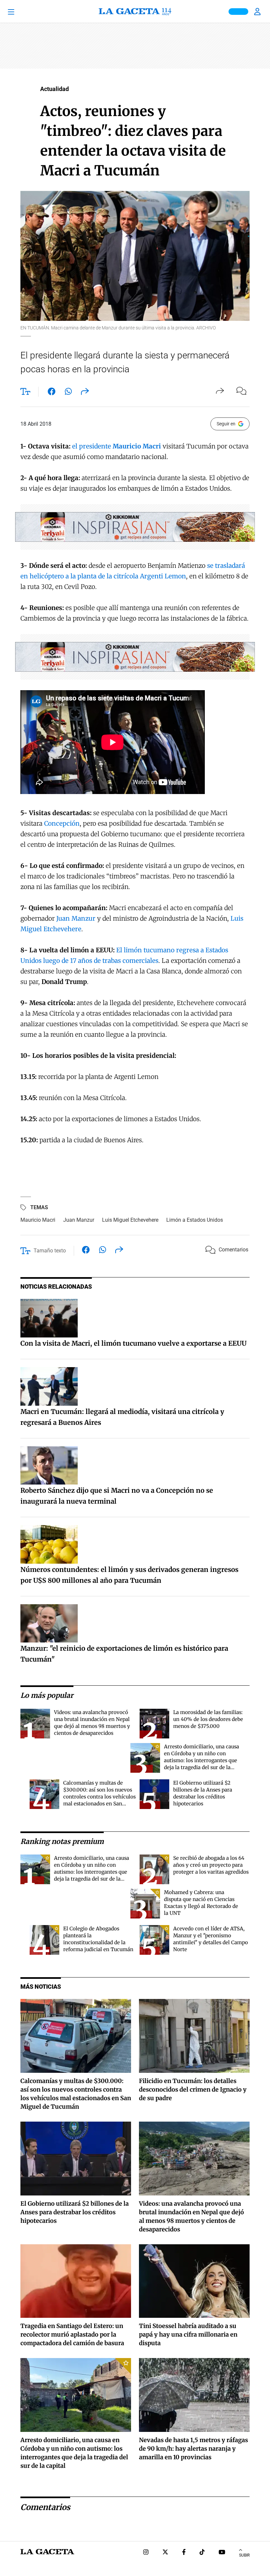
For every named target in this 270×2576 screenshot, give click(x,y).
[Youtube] (222, 2553)
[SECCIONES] (21, 12)
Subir (244, 2555)
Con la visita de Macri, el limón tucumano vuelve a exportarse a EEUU (134, 1343)
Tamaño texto (50, 1251)
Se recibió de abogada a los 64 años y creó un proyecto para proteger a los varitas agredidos (211, 1865)
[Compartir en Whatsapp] (68, 393)
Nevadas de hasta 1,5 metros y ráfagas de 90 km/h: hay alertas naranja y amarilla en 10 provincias (193, 2449)
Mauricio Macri (38, 1220)
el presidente (117, 446)
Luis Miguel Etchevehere (130, 1220)
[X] (165, 2553)
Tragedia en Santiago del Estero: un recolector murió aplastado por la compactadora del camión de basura (72, 2334)
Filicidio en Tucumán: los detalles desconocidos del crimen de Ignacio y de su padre (193, 2089)
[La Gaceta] (135, 12)
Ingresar (258, 12)
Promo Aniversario (238, 12)
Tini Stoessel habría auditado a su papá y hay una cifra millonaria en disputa (188, 2334)
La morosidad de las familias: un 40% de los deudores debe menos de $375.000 (208, 1719)
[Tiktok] (202, 2553)
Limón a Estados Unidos (195, 1220)
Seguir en (226, 424)
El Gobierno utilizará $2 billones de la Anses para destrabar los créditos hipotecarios (75, 2212)
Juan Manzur (76, 918)
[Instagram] (146, 2553)
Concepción (62, 823)
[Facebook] (184, 2553)
